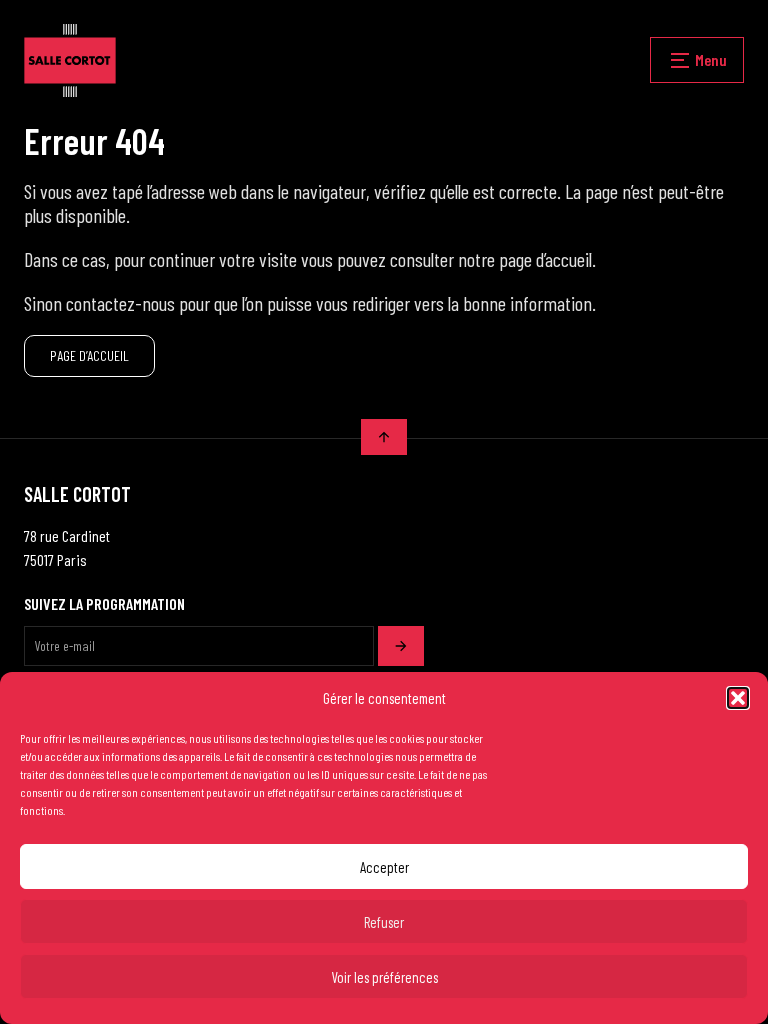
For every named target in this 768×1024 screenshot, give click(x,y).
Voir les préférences (384, 977)
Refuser (384, 922)
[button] (738, 698)
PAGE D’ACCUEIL (89, 355)
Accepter (384, 867)
